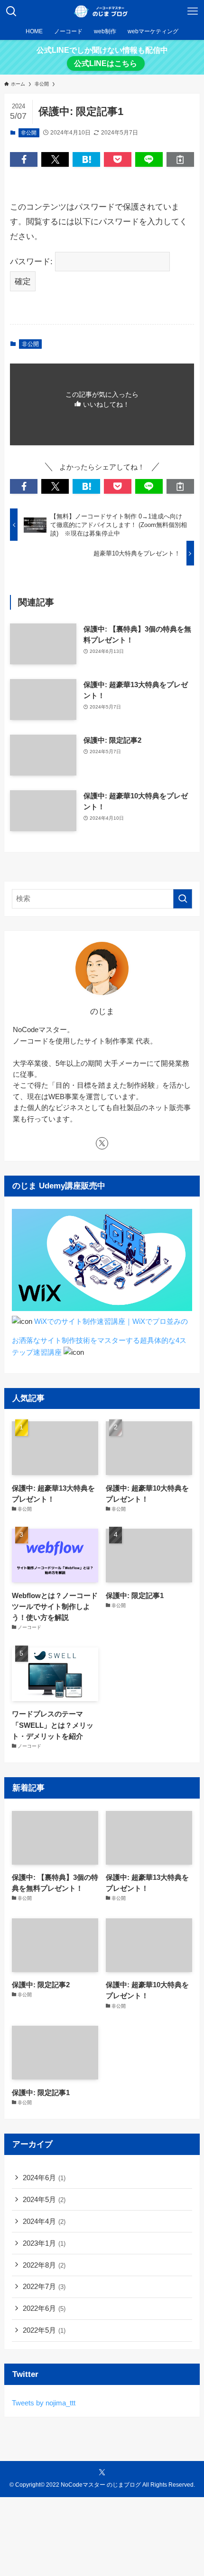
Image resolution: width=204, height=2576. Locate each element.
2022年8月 (44, 2265)
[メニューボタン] (193, 11)
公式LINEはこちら (106, 63)
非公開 (29, 133)
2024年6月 (44, 2178)
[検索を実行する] (183, 899)
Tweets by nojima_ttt (44, 2403)
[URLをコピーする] (180, 159)
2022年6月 (44, 2308)
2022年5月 (44, 2330)
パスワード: (32, 261)
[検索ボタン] (11, 11)
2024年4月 (44, 2221)
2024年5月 (44, 2199)
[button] (24, 159)
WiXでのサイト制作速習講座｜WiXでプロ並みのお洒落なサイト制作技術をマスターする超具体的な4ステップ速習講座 (100, 1337)
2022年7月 (44, 2286)
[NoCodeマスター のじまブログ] (102, 11)
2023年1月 (44, 2243)
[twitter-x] (102, 1143)
